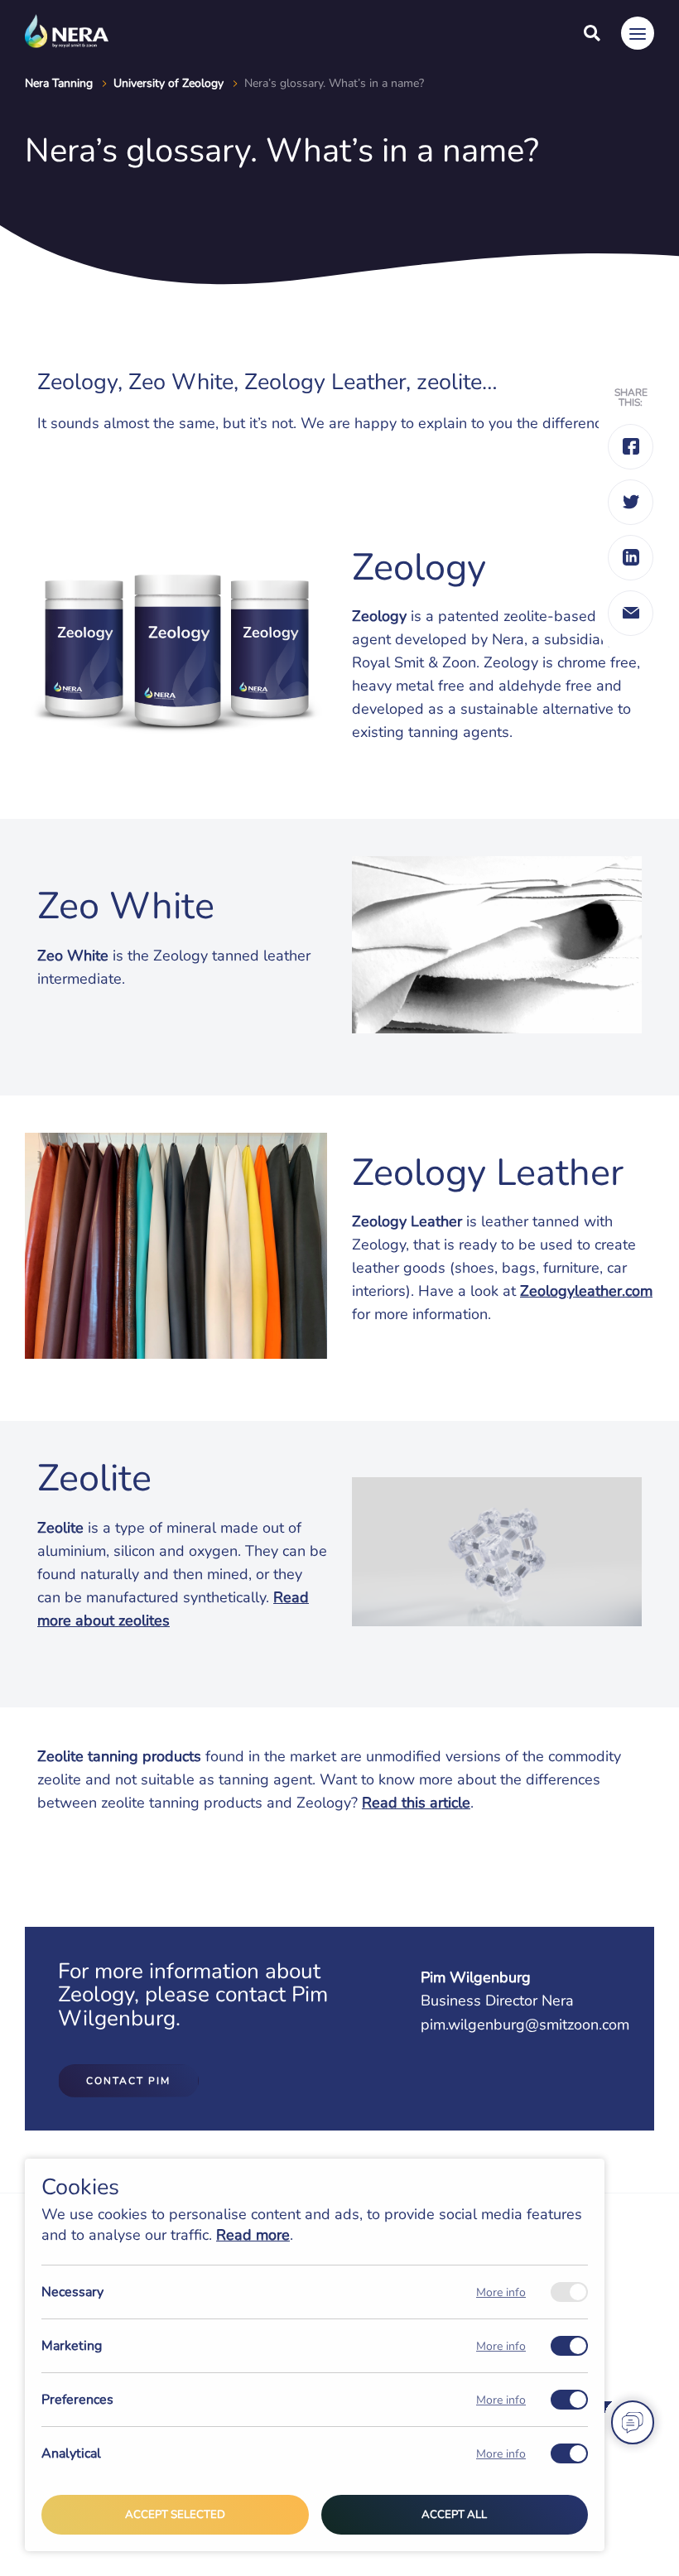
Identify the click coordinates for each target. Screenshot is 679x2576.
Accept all (454, 2515)
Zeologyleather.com (586, 1291)
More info (501, 2292)
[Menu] (638, 33)
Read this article (416, 1803)
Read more (253, 2235)
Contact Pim (128, 2081)
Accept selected (175, 2515)
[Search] (592, 33)
